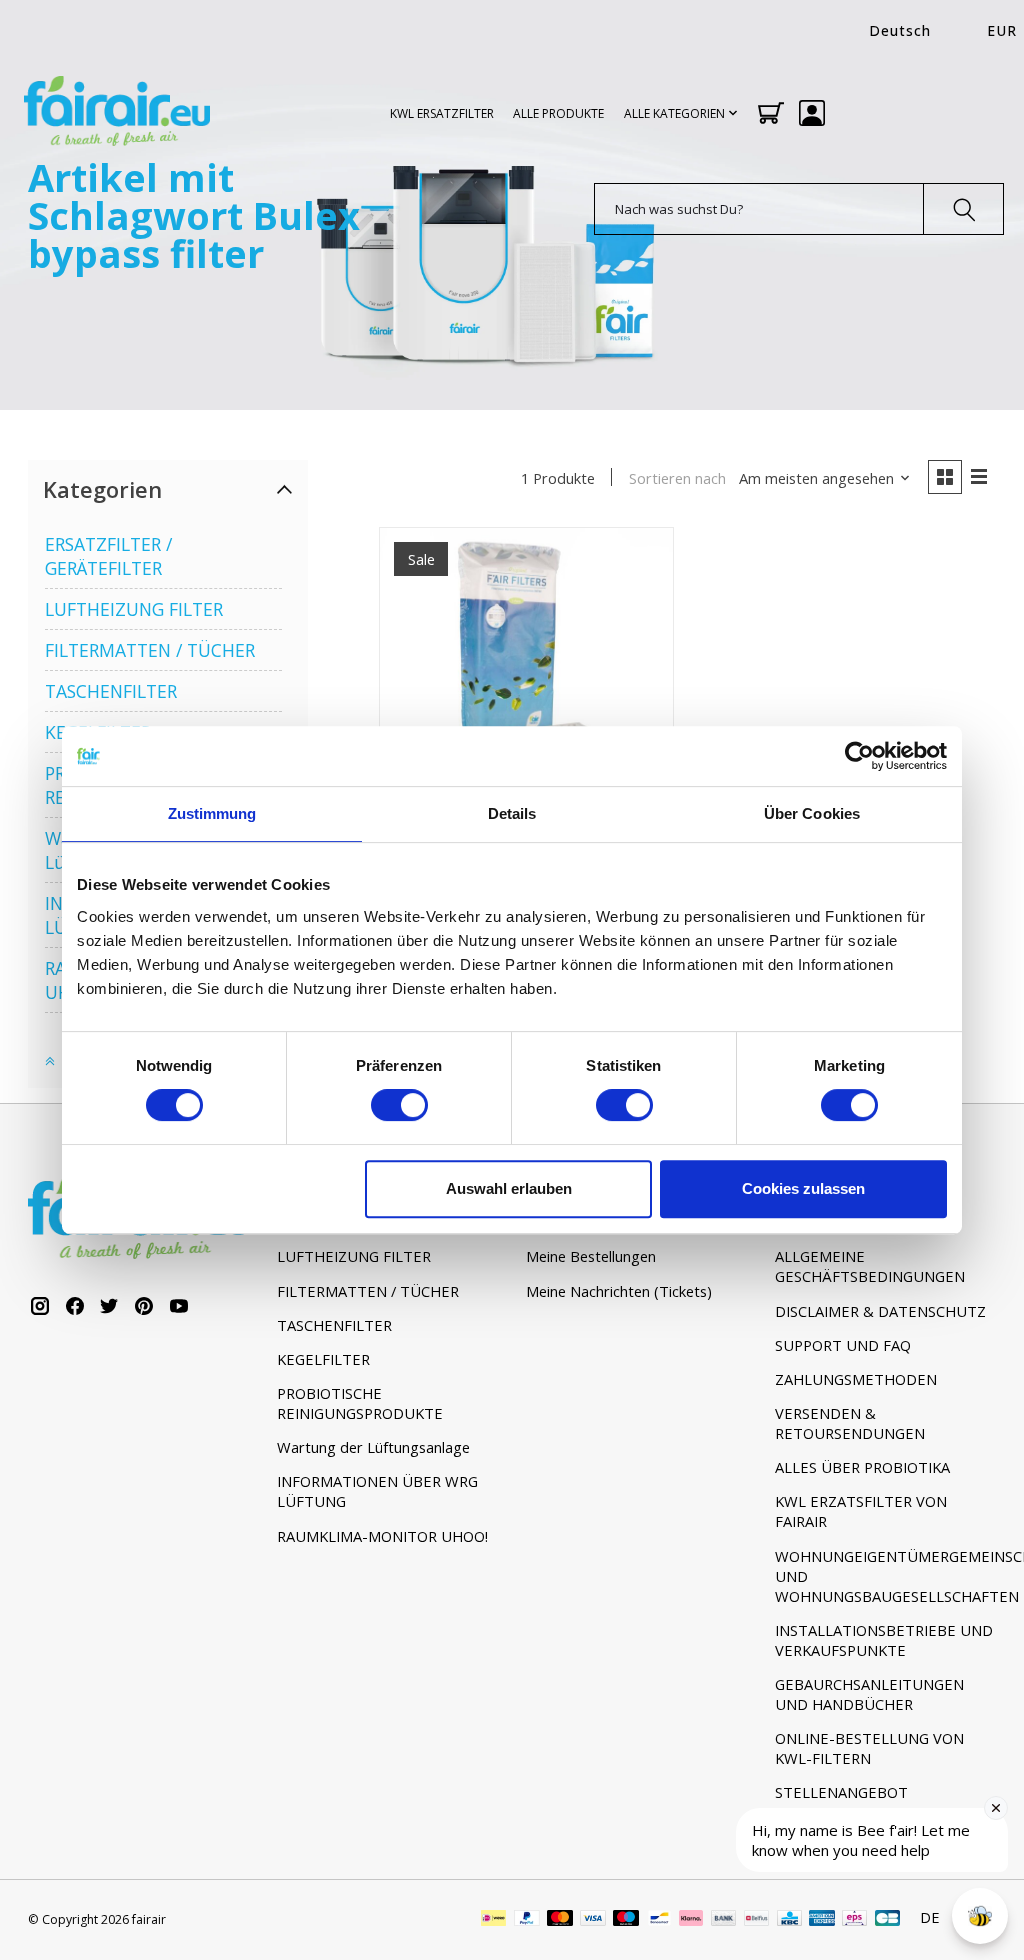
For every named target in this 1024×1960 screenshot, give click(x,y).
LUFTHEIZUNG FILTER (134, 609)
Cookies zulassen (803, 1188)
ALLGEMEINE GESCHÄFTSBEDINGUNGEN (870, 1266)
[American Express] (822, 1920)
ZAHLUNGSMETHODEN (856, 1379)
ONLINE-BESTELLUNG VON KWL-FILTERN (869, 1748)
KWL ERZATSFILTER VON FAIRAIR (861, 1511)
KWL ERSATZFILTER (442, 113)
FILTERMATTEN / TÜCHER (150, 650)
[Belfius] (756, 1920)
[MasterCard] (560, 1920)
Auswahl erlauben (509, 1188)
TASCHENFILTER (111, 691)
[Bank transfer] (724, 1920)
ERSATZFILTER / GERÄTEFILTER (108, 556)
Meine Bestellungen (591, 1256)
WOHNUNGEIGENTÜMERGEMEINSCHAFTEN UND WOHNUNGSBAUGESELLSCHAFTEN (886, 1576)
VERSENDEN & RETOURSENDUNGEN (850, 1423)
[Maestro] (626, 1920)
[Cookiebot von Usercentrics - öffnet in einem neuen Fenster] (859, 756)
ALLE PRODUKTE (558, 113)
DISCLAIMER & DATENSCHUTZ (880, 1311)
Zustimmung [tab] (212, 813)
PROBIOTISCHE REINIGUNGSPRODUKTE (360, 1403)
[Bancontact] (659, 1920)
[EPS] (854, 1920)
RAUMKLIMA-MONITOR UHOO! (382, 1536)
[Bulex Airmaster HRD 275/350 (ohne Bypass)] (526, 674)
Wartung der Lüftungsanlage (373, 1447)
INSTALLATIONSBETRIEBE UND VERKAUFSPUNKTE (884, 1640)
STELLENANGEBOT (841, 1792)
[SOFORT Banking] (691, 1920)
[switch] (399, 1105)
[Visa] (593, 1920)
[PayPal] (527, 1920)
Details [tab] (512, 813)
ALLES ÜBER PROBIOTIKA (862, 1467)
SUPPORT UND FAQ (843, 1345)
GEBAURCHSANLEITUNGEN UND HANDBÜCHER (869, 1694)
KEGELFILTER (323, 1359)
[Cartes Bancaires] (887, 1920)
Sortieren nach (677, 478)
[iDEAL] (493, 1920)
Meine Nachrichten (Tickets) (619, 1291)
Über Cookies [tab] (812, 813)
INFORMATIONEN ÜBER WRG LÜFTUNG (377, 1491)
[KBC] (789, 1920)
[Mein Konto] (812, 113)
